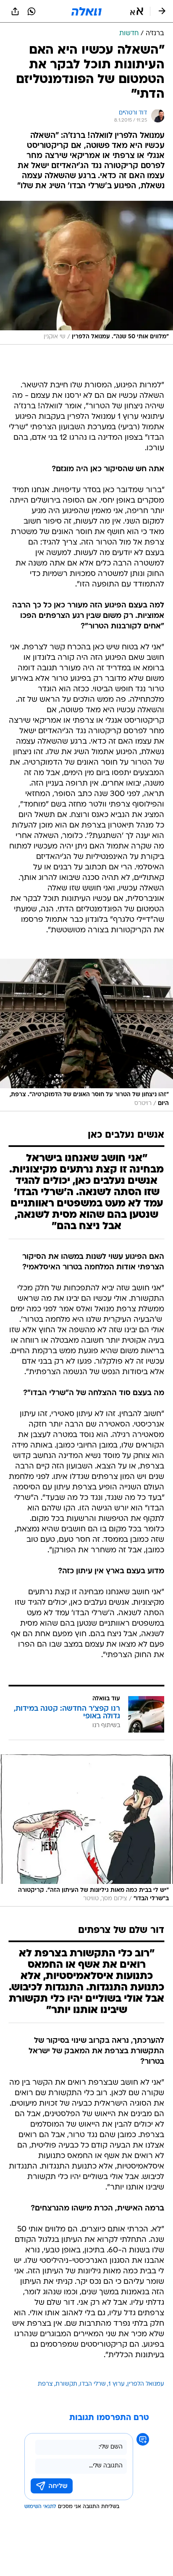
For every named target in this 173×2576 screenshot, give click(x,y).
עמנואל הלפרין (146, 2384)
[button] (137, 11)
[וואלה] (86, 11)
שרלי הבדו (93, 2384)
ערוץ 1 (117, 2384)
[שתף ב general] (15, 11)
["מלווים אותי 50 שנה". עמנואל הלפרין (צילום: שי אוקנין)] (86, 273)
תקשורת (66, 2384)
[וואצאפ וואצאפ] (31, 11)
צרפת (45, 2384)
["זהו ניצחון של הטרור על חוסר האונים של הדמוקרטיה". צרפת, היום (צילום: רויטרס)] (86, 1035)
